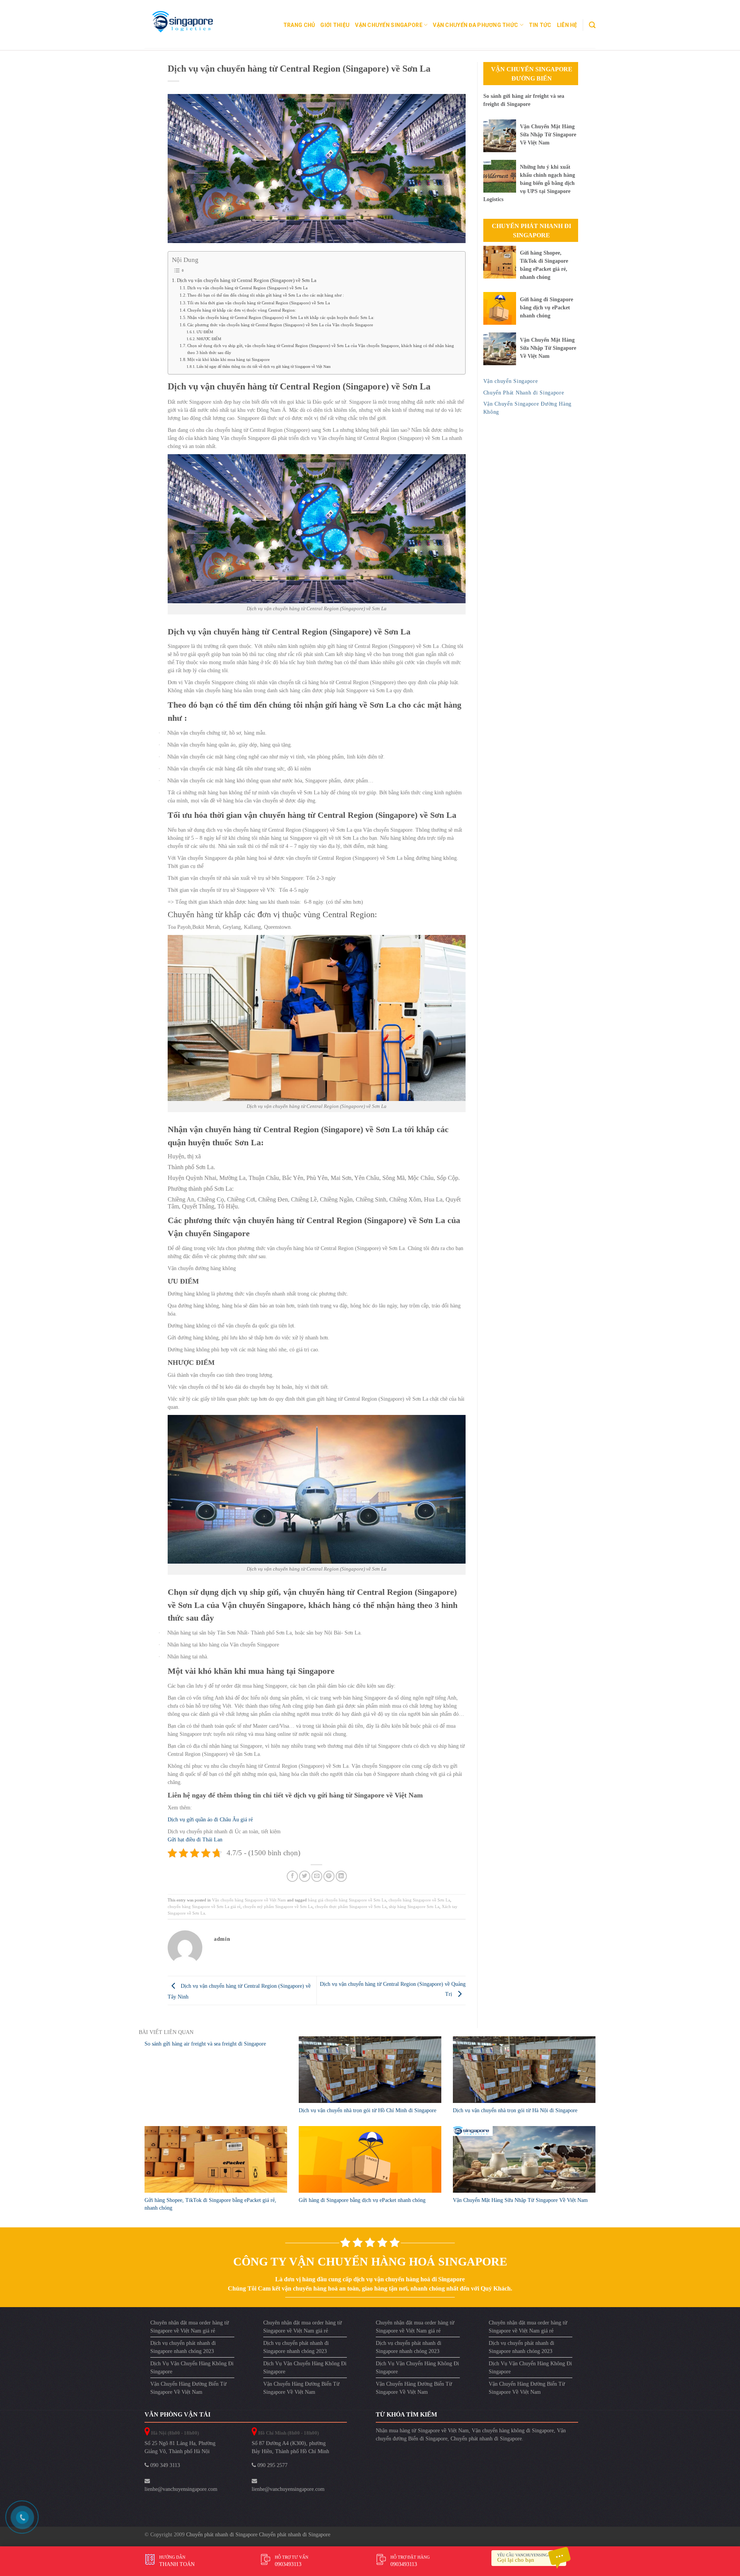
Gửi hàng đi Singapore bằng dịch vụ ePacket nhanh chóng (547, 308)
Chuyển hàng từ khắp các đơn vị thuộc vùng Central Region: (242, 310)
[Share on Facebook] (292, 1876)
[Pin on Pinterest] (329, 1876)
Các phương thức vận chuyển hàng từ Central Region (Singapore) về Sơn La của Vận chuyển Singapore (280, 325)
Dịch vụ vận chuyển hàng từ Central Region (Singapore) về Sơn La (247, 280)
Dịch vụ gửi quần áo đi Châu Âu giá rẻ (211, 1820)
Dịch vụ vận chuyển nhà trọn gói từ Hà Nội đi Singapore (515, 2110)
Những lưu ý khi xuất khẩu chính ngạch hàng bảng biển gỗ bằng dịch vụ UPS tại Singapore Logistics (529, 183)
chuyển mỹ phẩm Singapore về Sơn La (278, 1906)
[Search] (592, 25)
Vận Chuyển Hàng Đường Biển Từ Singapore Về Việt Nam (188, 2388)
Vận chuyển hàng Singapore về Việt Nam (249, 1900)
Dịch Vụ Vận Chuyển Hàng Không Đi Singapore (192, 2368)
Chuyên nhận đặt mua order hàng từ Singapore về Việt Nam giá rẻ (190, 2327)
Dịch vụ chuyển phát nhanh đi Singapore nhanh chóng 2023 (183, 2347)
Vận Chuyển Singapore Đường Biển (532, 74)
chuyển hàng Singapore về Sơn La (419, 1900)
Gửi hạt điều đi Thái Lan (195, 1840)
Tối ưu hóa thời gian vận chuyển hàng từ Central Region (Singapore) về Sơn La (259, 303)
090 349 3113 (164, 2465)
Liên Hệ (567, 25)
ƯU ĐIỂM (205, 332)
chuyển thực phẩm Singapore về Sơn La (351, 1906)
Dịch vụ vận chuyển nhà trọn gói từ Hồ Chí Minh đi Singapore (367, 2110)
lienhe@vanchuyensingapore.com (181, 2489)
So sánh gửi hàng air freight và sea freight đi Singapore (205, 2044)
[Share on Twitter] (305, 1876)
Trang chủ (299, 25)
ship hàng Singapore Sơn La (414, 1906)
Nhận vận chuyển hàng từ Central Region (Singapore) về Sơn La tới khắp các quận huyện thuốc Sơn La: (281, 317)
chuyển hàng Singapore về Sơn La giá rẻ (204, 1906)
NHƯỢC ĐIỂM (209, 339)
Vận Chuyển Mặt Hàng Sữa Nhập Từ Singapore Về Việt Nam (548, 135)
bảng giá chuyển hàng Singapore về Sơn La (347, 1900)
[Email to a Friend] (317, 1876)
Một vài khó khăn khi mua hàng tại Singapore (229, 359)
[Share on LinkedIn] (341, 1876)
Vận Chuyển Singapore (389, 25)
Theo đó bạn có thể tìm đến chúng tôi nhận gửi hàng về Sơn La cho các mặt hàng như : (266, 295)
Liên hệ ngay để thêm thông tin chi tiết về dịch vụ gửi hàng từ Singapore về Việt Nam (264, 367)
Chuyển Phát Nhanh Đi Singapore (531, 231)
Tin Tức (540, 25)
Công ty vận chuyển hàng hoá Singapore (370, 2261)
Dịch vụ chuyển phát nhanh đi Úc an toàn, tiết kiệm (224, 1832)
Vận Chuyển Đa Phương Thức (475, 25)
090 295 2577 (272, 2465)
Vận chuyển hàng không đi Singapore (513, 2431)
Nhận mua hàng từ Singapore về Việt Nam (422, 2431)
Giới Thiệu (335, 25)
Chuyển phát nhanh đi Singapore (486, 2439)
